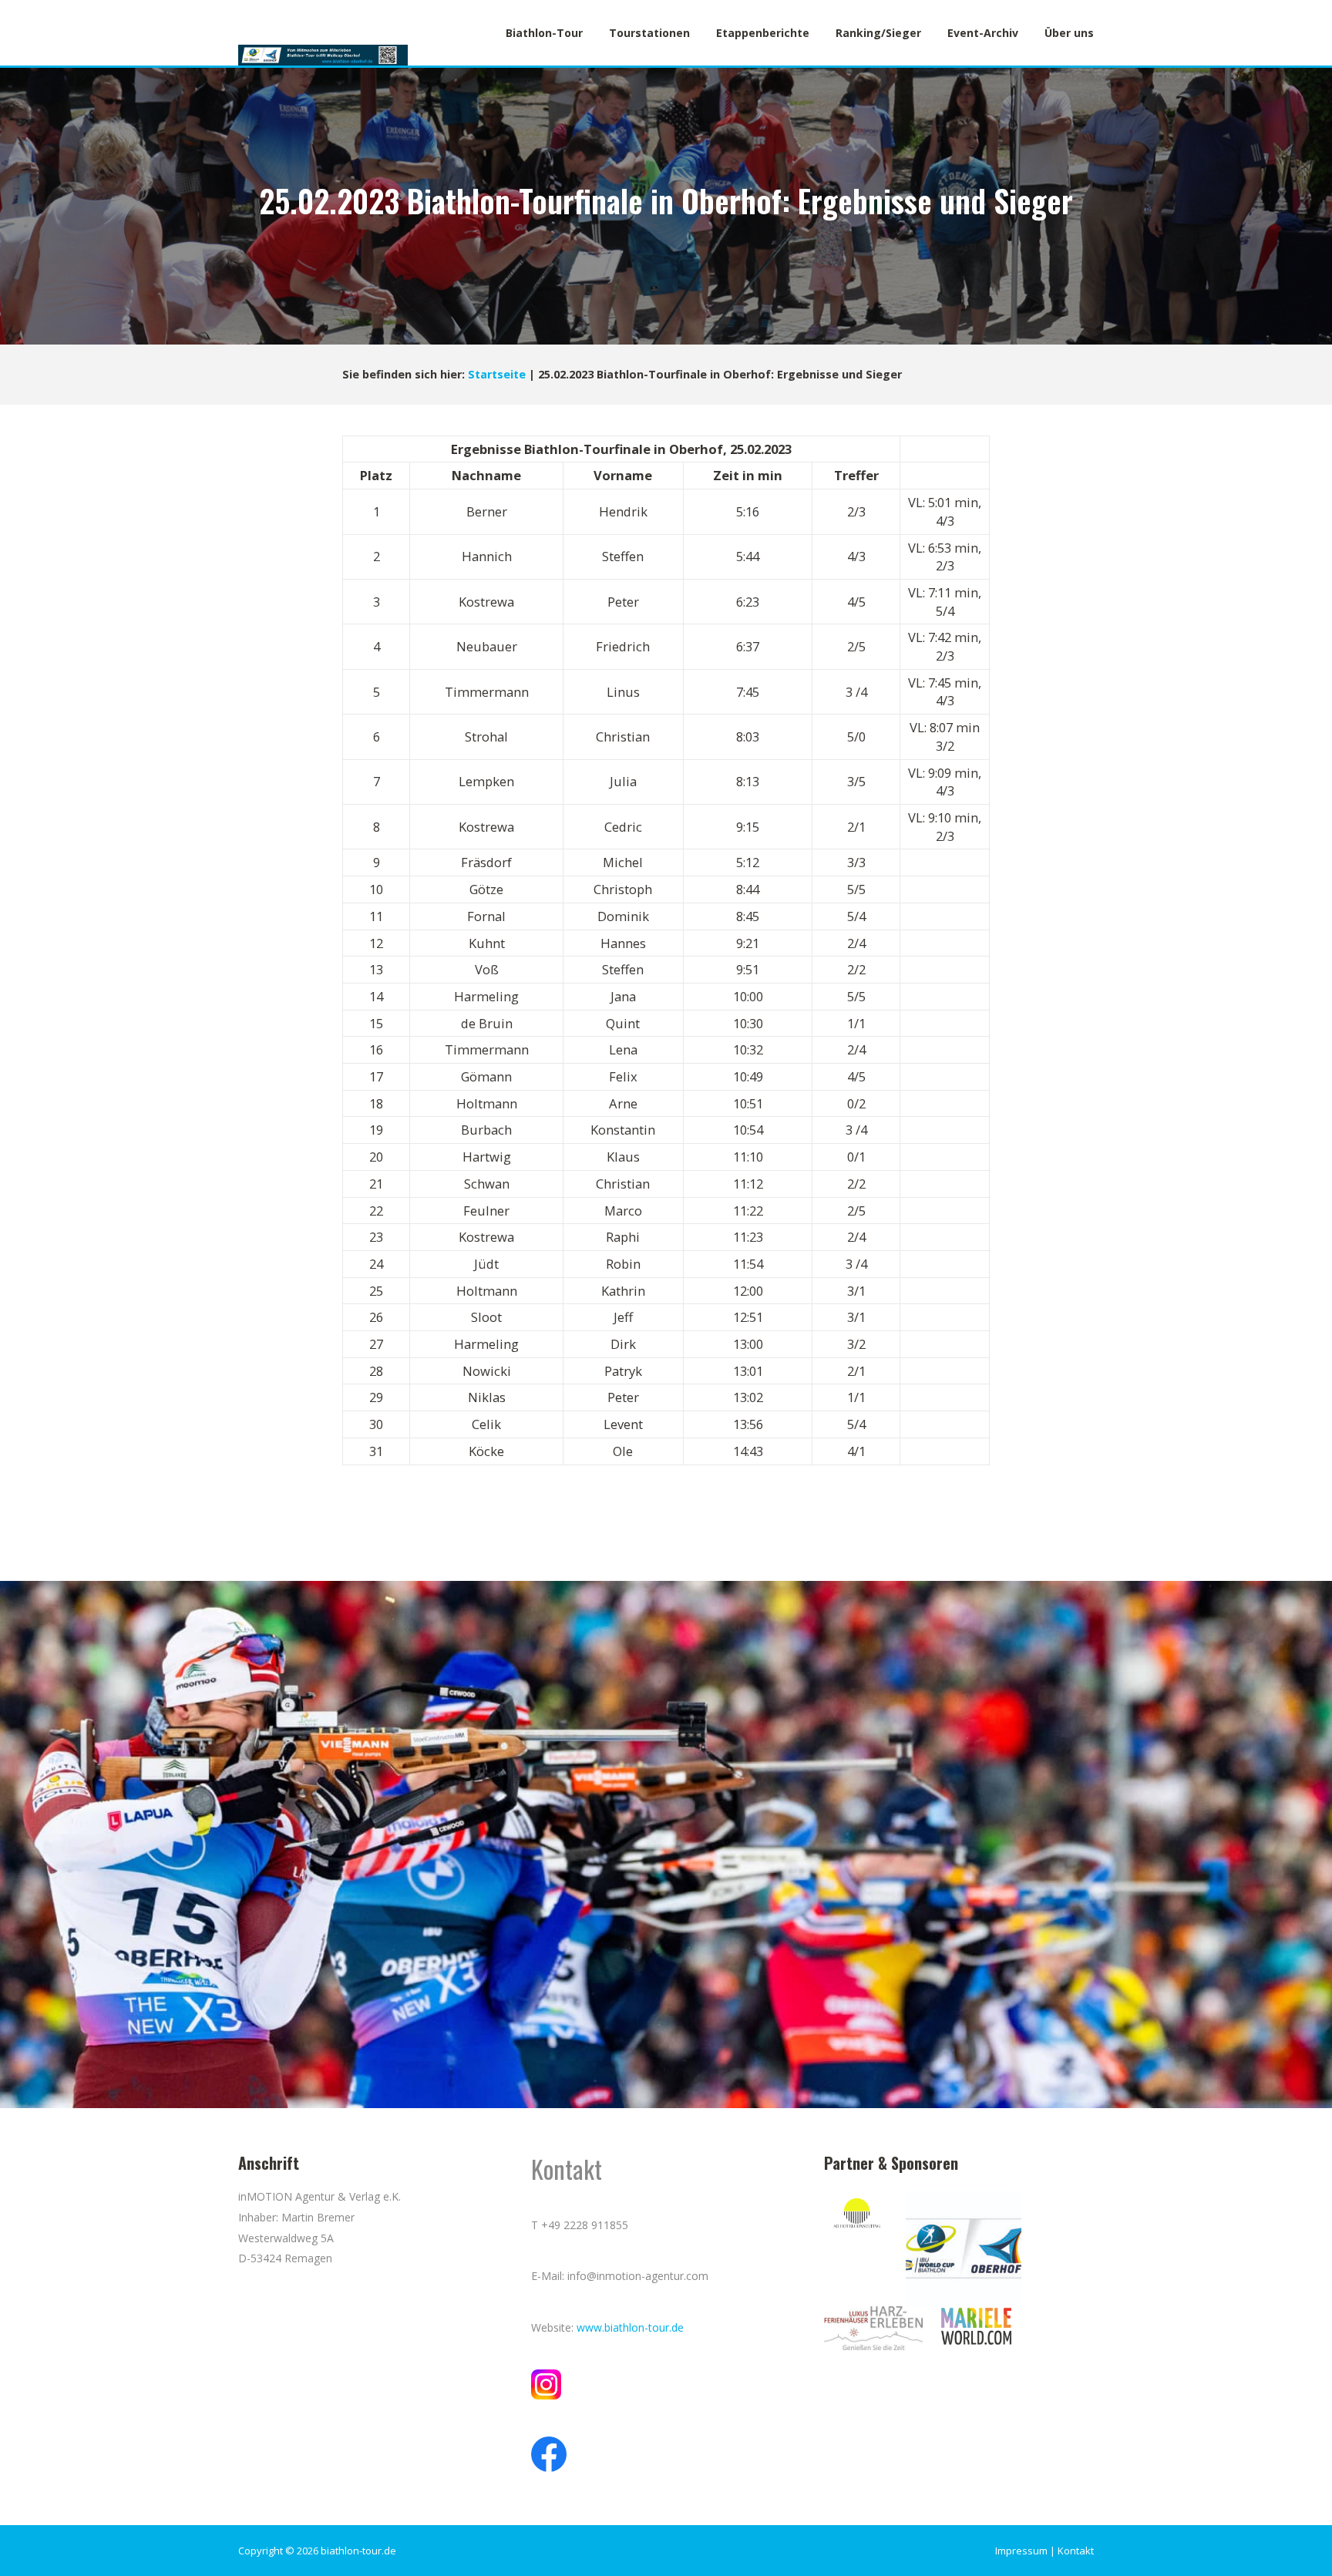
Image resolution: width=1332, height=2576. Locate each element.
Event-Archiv (983, 33)
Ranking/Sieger (878, 33)
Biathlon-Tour (544, 33)
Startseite (497, 374)
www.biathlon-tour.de (630, 2327)
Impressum (1021, 2551)
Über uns (1069, 33)
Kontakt (1076, 2551)
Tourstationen (649, 33)
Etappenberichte (763, 33)
